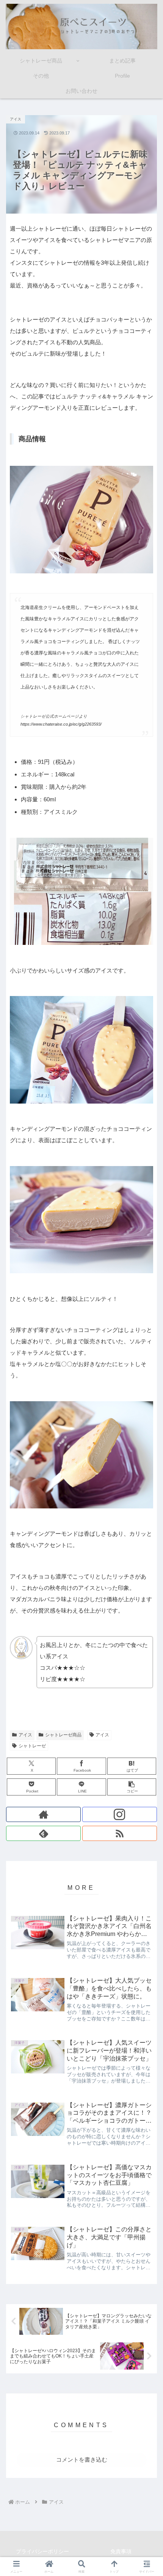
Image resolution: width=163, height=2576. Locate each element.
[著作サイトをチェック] (43, 1814)
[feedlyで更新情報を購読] (43, 1833)
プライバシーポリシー (42, 2551)
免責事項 (121, 2551)
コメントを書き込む (82, 2460)
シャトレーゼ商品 (63, 1735)
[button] (132, 1787)
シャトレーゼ (32, 1746)
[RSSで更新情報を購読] (120, 1833)
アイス (25, 1735)
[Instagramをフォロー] (120, 1814)
